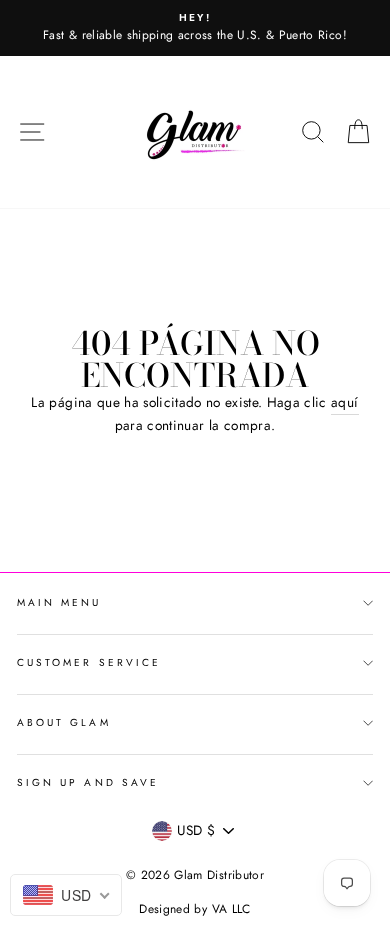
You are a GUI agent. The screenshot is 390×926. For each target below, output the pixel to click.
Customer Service (89, 662)
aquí (344, 402)
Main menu (59, 602)
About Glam (64, 722)
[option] (195, 28)
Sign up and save (88, 782)
